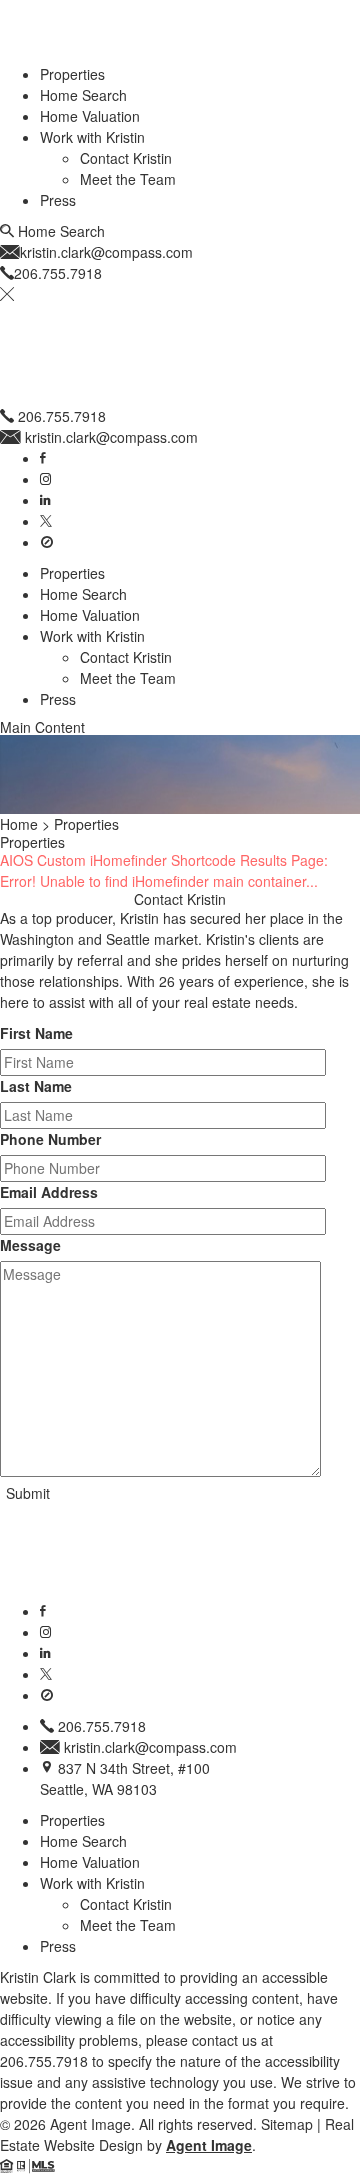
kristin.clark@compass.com (111, 437)
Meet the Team (128, 179)
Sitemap (287, 2124)
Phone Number (50, 1139)
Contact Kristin (126, 158)
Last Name (36, 1086)
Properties (72, 74)
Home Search (83, 95)
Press (58, 200)
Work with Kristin (92, 137)
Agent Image (209, 2145)
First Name (36, 1033)
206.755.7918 (62, 416)
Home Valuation (90, 116)
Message (30, 1245)
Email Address (49, 1192)
